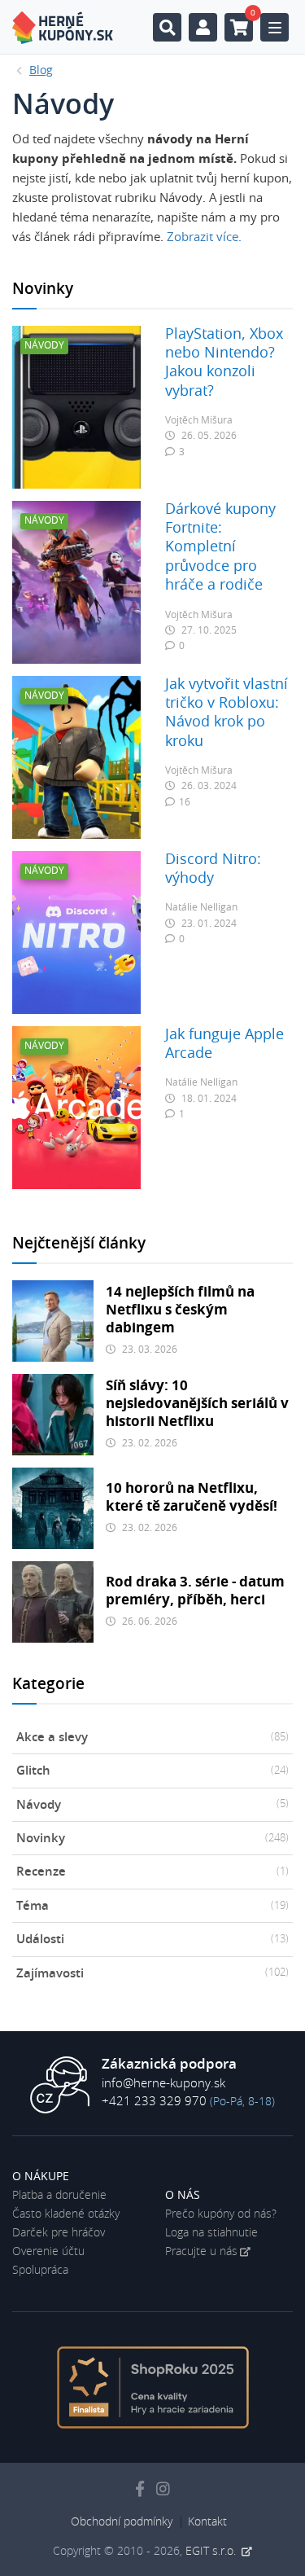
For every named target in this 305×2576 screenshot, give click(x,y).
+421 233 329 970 (154, 2102)
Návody (152, 1805)
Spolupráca (40, 2271)
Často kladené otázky (66, 2214)
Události (152, 1940)
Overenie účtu (48, 2252)
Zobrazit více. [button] (204, 237)
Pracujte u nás (201, 2252)
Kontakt (207, 2522)
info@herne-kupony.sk (163, 2084)
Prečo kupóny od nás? (221, 2214)
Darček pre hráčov (59, 2233)
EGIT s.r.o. (212, 2552)
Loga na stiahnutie (211, 2233)
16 (185, 802)
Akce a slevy (152, 1738)
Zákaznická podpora (169, 2065)
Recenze (152, 1872)
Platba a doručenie (59, 2196)
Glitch (152, 1771)
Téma (152, 1906)
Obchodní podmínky (122, 2522)
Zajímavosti (152, 1974)
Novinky (152, 1839)
